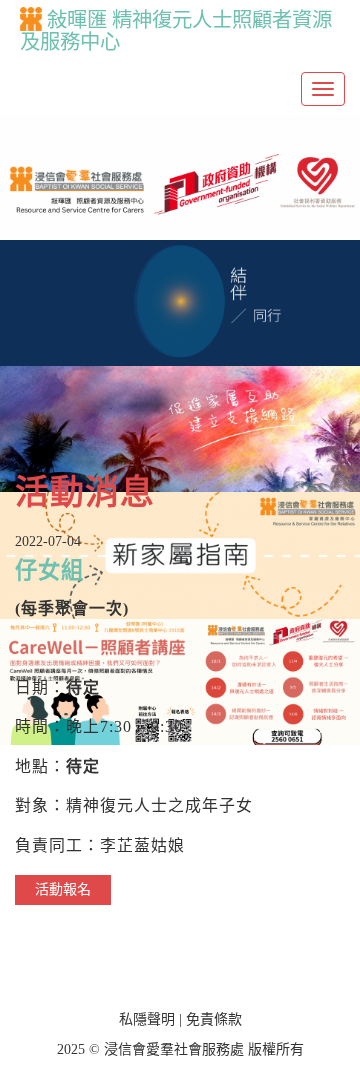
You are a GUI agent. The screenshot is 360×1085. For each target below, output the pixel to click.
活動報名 (63, 889)
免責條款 (214, 1019)
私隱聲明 (147, 1019)
